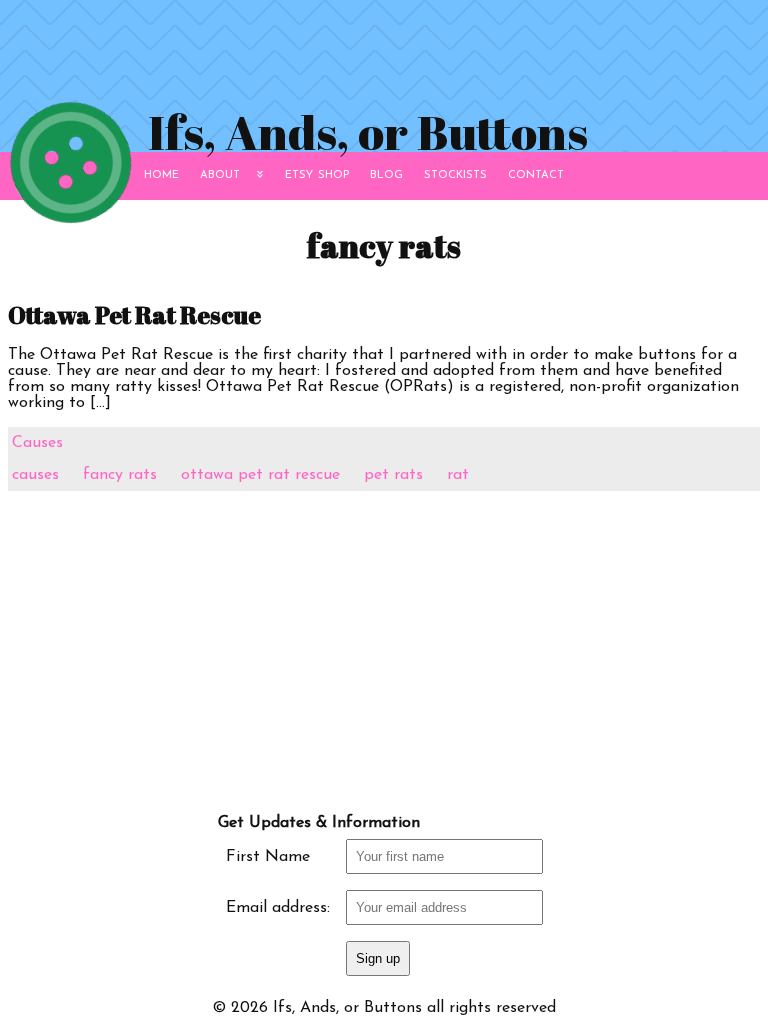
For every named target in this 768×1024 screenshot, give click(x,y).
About (220, 174)
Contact (536, 174)
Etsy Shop (317, 174)
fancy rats (120, 475)
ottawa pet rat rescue (260, 475)
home (161, 174)
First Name (268, 857)
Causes (37, 443)
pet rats (393, 475)
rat (458, 475)
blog (386, 174)
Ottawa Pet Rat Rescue (134, 315)
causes (35, 475)
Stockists (455, 174)
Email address (276, 908)
